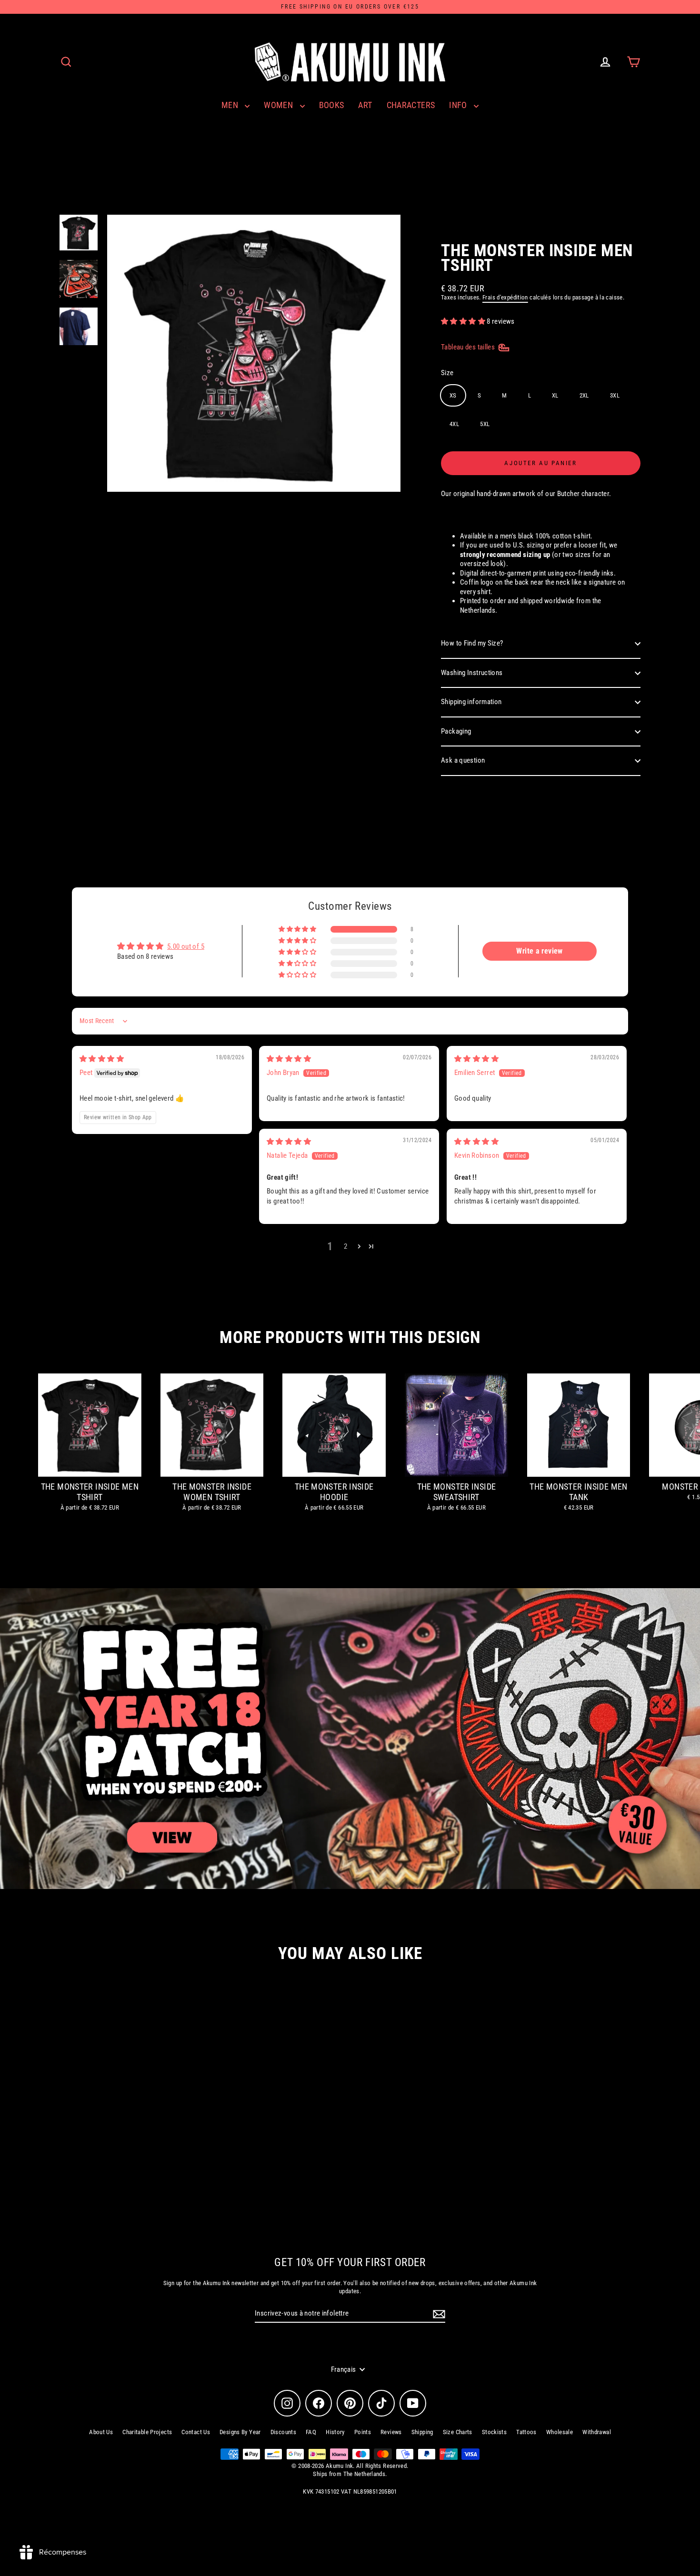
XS (453, 395)
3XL (615, 395)
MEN (231, 105)
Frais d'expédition (505, 297)
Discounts (283, 2432)
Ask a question (463, 760)
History (335, 2432)
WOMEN (279, 105)
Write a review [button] (539, 951)
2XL (584, 395)
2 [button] (345, 1246)
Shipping (422, 2432)
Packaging (456, 731)
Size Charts (458, 2432)
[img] (102, 1059)
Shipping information (471, 702)
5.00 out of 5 (186, 946)
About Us (101, 2432)
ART (365, 105)
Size (447, 373)
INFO (459, 105)
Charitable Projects (147, 2432)
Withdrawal (597, 2432)
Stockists (494, 2432)
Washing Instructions (472, 673)
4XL (454, 424)
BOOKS (332, 105)
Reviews (391, 2432)
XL (555, 395)
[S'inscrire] (438, 2314)
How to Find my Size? (472, 643)
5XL (485, 424)
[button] (464, 321)
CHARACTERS (411, 105)
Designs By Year (240, 2432)
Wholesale (560, 2432)
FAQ (311, 2432)
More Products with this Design (350, 1338)
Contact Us (196, 2432)
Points (363, 2432)
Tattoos (526, 2432)
